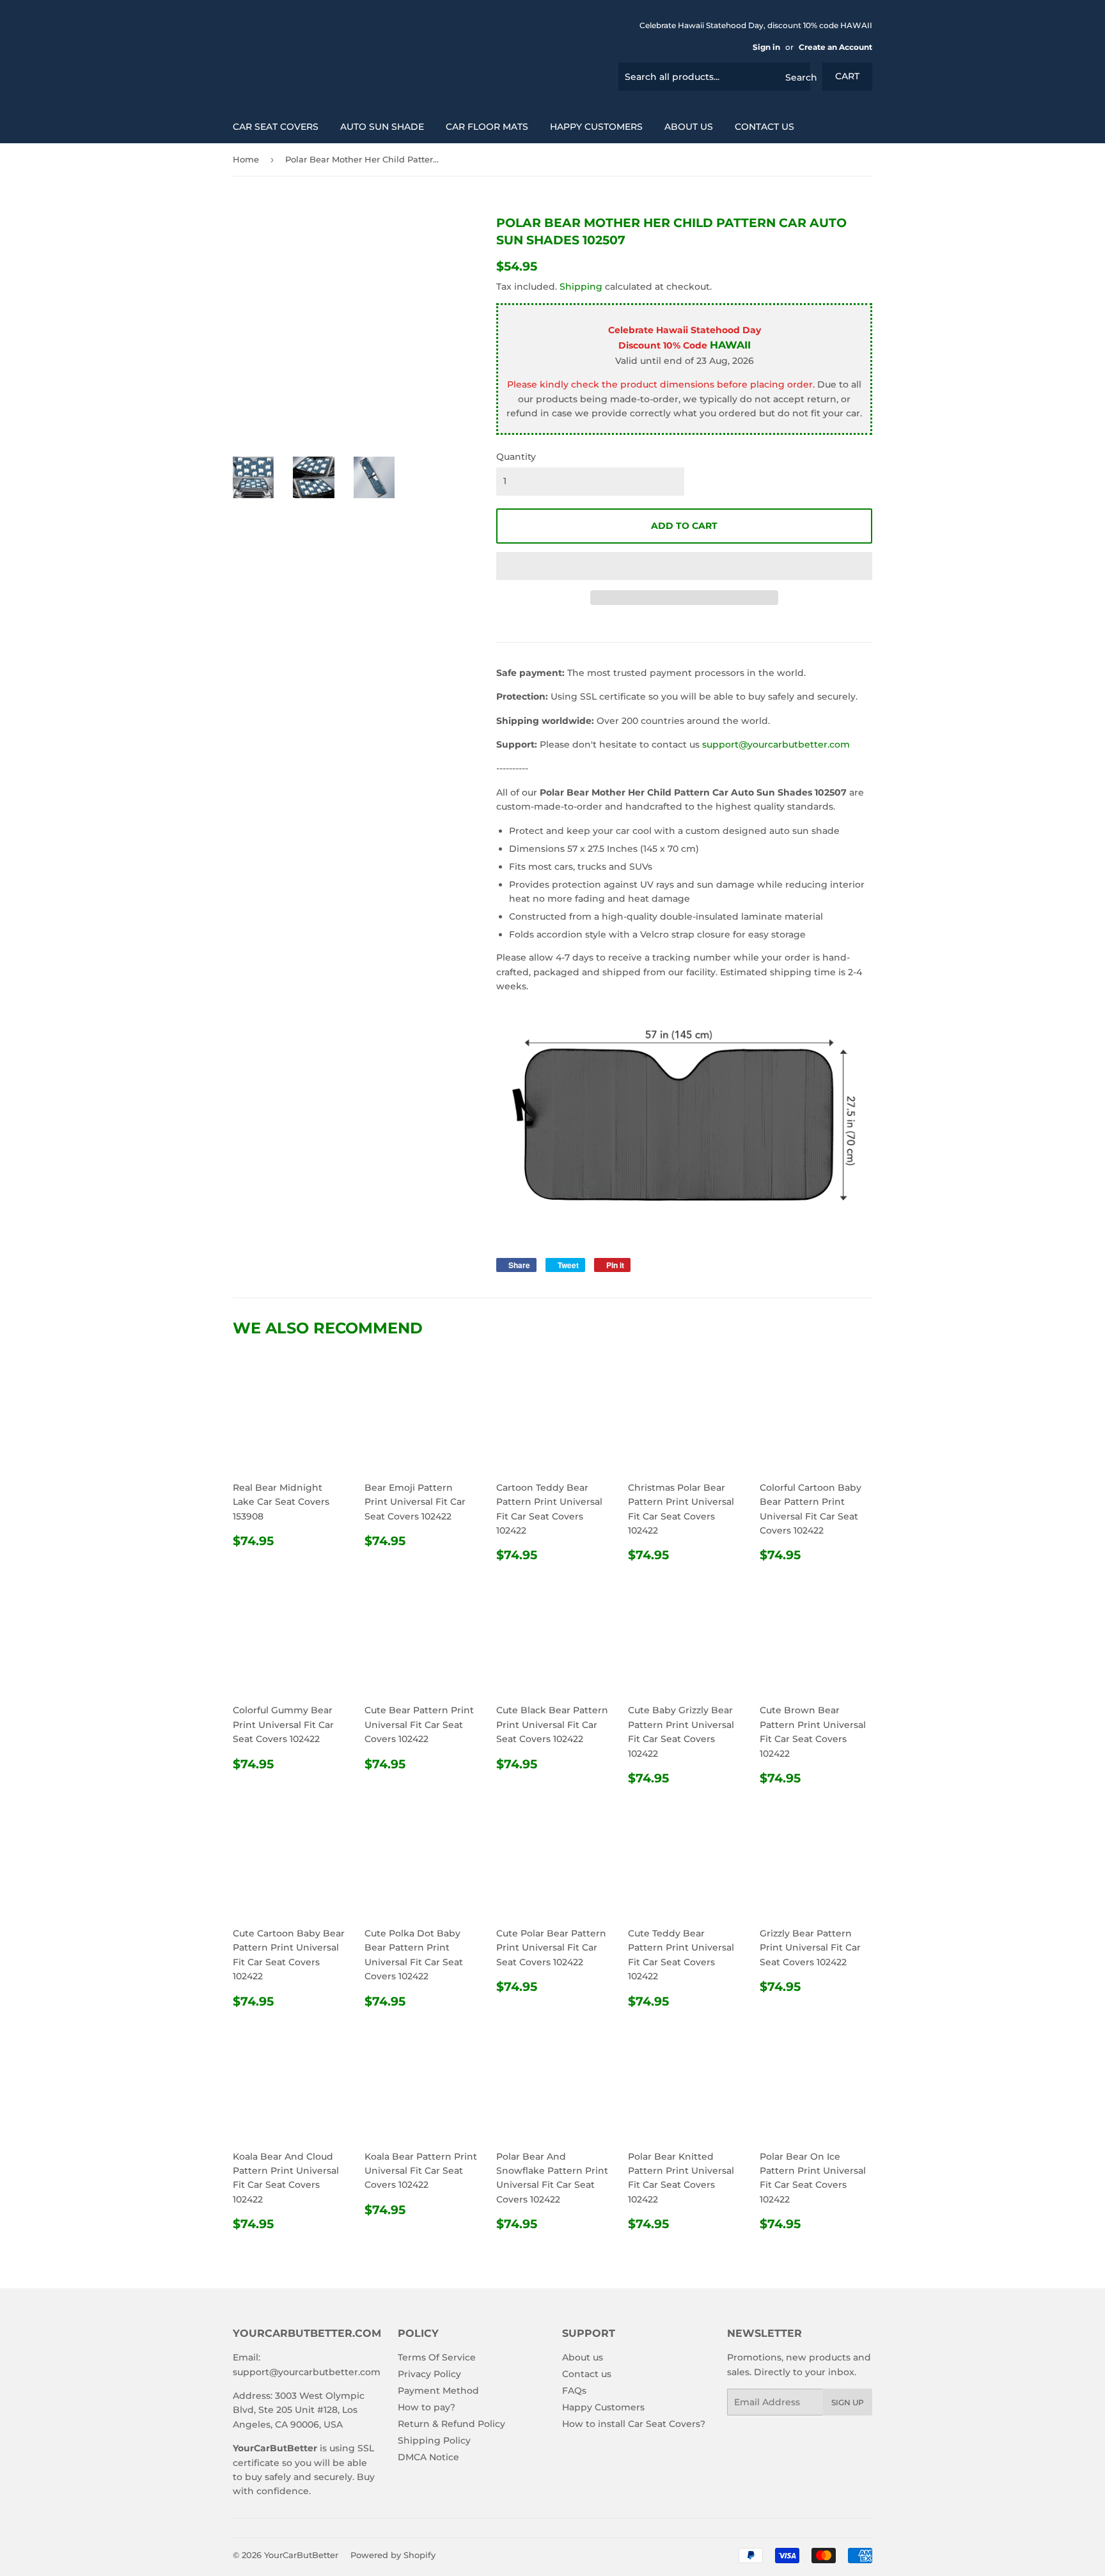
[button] (684, 566)
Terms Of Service (437, 2357)
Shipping (581, 287)
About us (689, 127)
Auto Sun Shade (382, 127)
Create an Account (835, 47)
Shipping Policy (434, 2440)
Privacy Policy (429, 2374)
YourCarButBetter (301, 2555)
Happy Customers (596, 127)
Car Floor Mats (487, 127)
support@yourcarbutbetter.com (776, 744)
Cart (847, 76)
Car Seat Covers (276, 127)
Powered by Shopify (393, 2555)
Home (246, 159)
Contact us (764, 127)
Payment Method (438, 2391)
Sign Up (848, 2402)
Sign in (766, 47)
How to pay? (427, 2407)
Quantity (516, 457)
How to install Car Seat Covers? (634, 2424)
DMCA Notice (428, 2457)
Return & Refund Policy (451, 2424)
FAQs (574, 2391)
